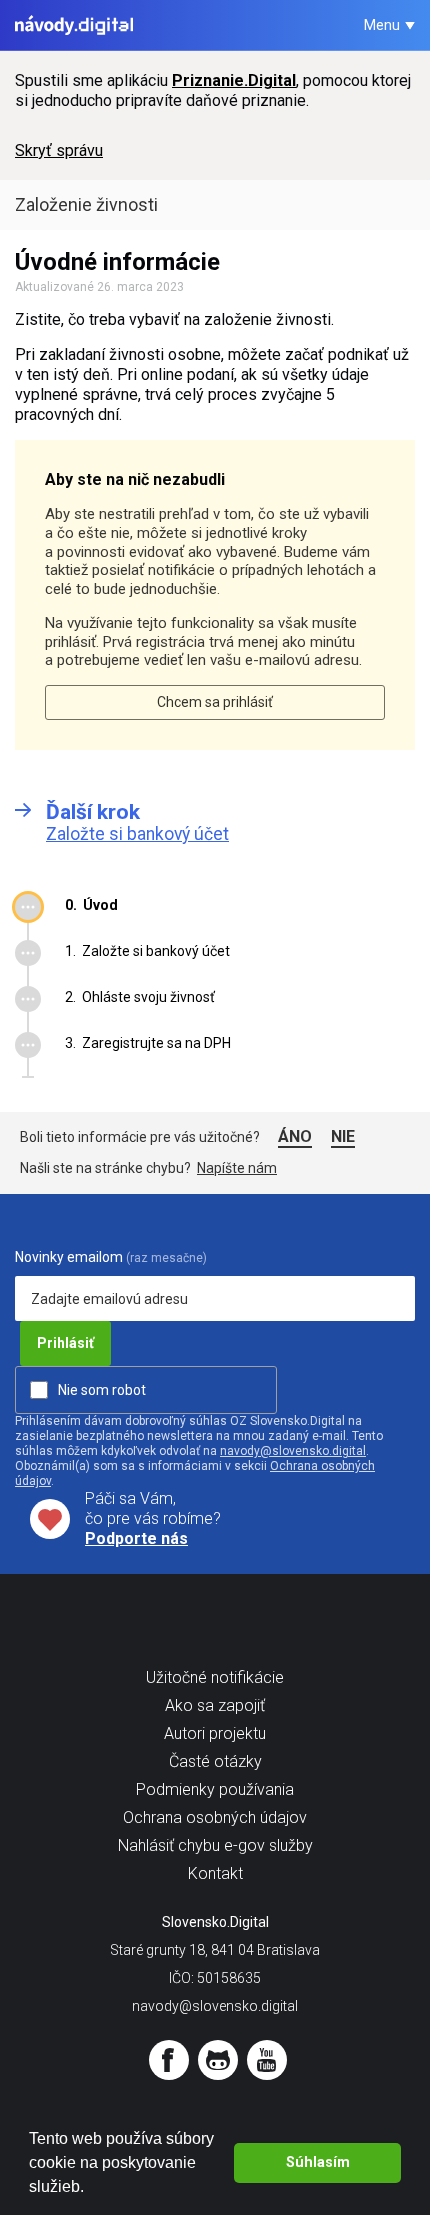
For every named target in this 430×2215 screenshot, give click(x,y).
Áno (295, 1136)
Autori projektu (215, 1733)
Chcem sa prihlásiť (215, 702)
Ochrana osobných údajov (215, 1817)
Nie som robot (102, 1390)
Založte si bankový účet (156, 951)
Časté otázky (215, 1761)
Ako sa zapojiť (215, 1705)
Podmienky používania (215, 1789)
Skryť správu (59, 150)
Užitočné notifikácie (215, 1677)
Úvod (100, 905)
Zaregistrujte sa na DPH (156, 1043)
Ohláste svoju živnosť (148, 997)
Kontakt (215, 1873)
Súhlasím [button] (318, 2162)
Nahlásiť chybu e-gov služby (215, 1845)
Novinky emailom (69, 1257)
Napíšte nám (237, 1168)
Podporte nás (136, 1538)
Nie (343, 1136)
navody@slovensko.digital (293, 1451)
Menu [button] (382, 25)
